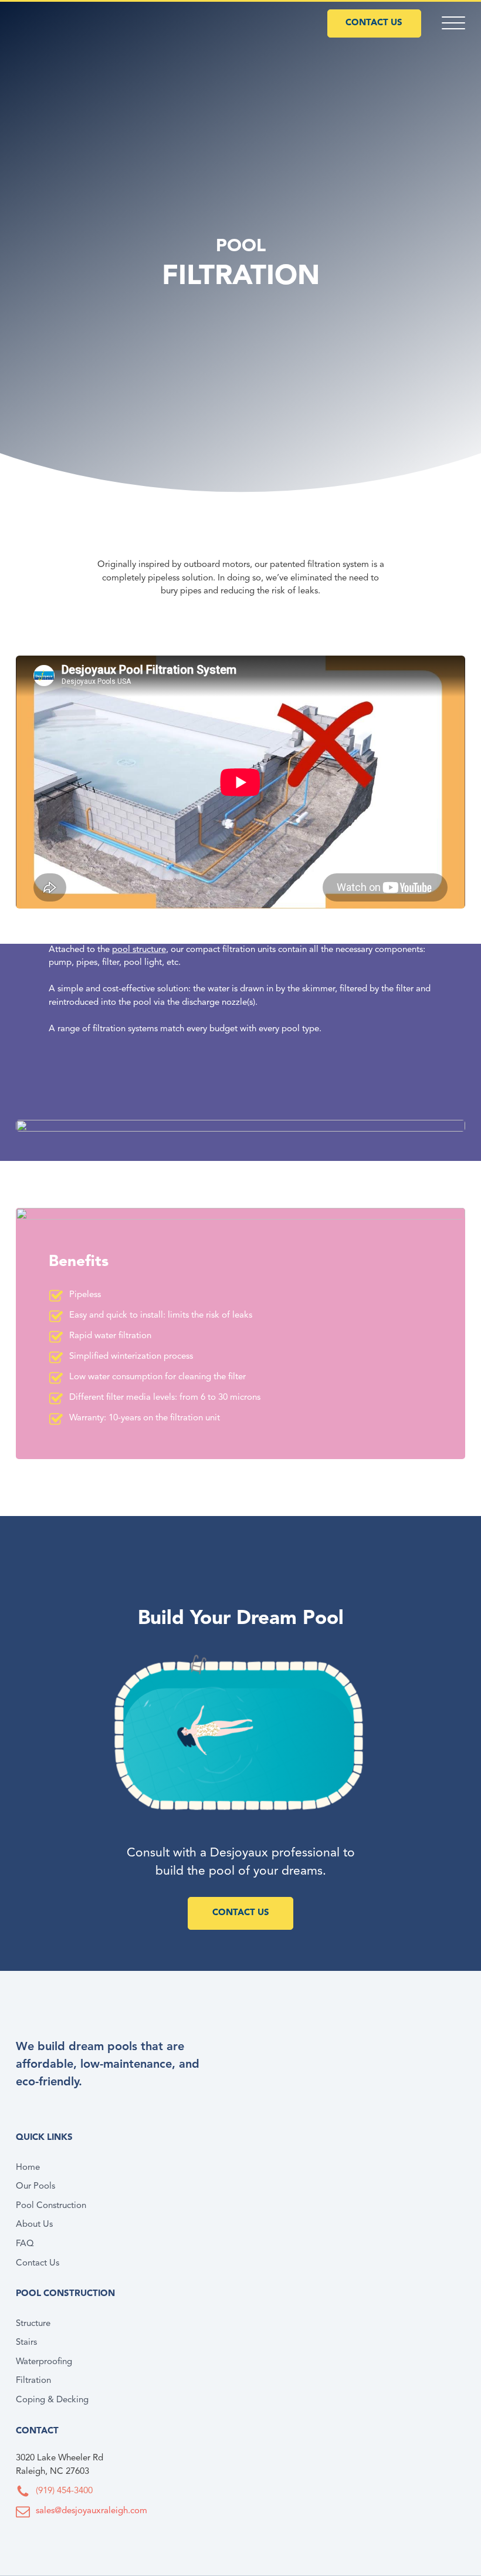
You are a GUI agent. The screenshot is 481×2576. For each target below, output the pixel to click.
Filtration (33, 2381)
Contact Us (38, 2263)
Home (28, 2168)
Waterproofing (44, 2362)
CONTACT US (374, 23)
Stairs (26, 2343)
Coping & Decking (52, 2400)
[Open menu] (453, 23)
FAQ (25, 2244)
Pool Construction (51, 2206)
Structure (33, 2324)
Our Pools (35, 2187)
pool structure (139, 950)
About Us (34, 2225)
